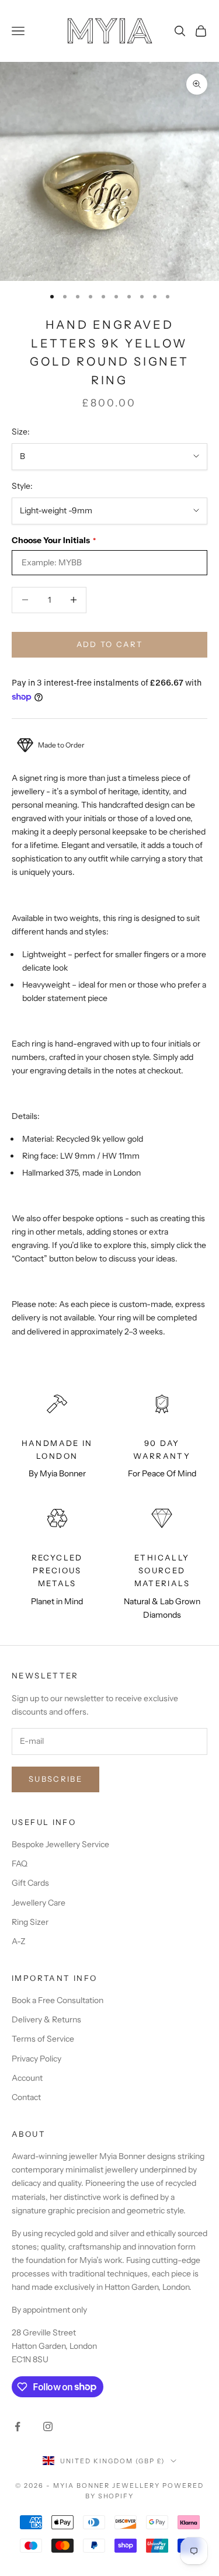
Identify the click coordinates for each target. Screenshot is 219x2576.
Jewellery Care (39, 1903)
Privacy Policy (36, 2059)
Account (27, 2078)
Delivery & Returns (46, 2019)
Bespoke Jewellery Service (60, 1844)
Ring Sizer (30, 1922)
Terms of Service (43, 2039)
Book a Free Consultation (58, 2000)
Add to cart (110, 644)
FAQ (20, 1864)
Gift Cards (30, 1883)
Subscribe (55, 1779)
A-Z (19, 1941)
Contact (26, 2097)
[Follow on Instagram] (48, 2426)
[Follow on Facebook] (18, 2426)
